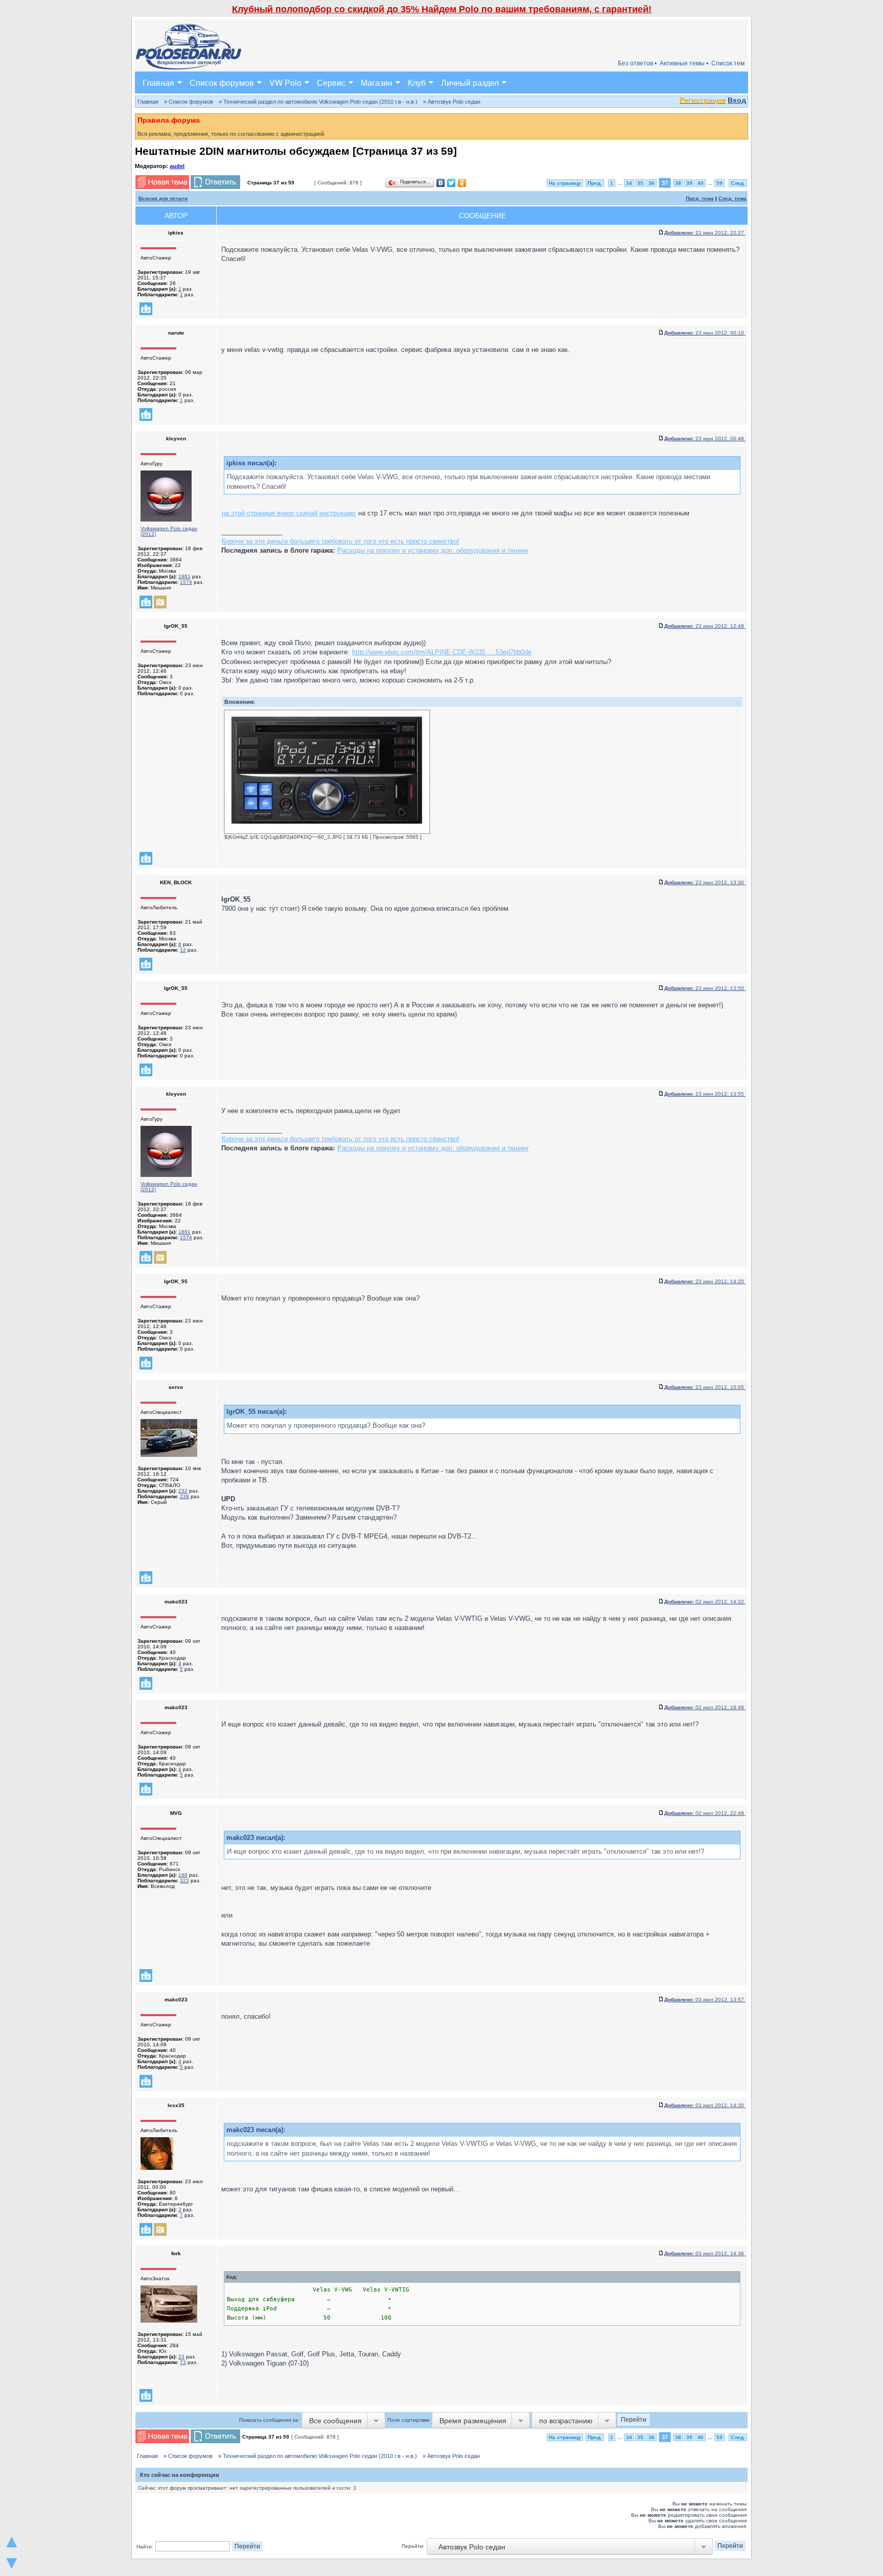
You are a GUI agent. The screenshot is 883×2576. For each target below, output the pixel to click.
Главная (158, 82)
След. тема (733, 198)
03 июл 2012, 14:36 (705, 2253)
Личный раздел (470, 82)
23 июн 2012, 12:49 (705, 626)
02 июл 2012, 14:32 (705, 1602)
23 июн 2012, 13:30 (705, 882)
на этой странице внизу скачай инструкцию (289, 513)
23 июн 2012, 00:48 (705, 439)
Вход (737, 100)
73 (183, 2362)
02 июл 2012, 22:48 (705, 1813)
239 (184, 1496)
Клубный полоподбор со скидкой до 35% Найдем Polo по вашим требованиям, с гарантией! (442, 9)
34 (629, 183)
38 (678, 183)
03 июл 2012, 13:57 (705, 2000)
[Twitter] (451, 183)
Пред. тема (700, 198)
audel (177, 166)
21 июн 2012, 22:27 (705, 233)
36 (652, 183)
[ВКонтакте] (441, 183)
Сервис (331, 82)
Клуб (417, 82)
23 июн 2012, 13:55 (705, 1094)
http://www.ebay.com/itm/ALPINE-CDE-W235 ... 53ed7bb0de (442, 652)
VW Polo (285, 82)
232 (183, 1491)
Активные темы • (684, 63)
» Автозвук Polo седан (452, 102)
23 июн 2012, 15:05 (705, 1387)
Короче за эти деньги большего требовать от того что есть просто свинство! (341, 541)
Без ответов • (637, 63)
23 (181, 2357)
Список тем (728, 63)
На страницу (565, 183)
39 (689, 183)
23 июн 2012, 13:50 (705, 988)
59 (719, 183)
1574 (186, 582)
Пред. (595, 183)
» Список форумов (189, 102)
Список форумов (222, 82)
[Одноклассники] (462, 183)
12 (183, 950)
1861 (184, 576)
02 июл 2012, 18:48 (705, 1707)
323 (184, 1881)
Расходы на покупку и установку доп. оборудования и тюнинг (433, 550)
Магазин (377, 82)
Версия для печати (163, 198)
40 (701, 183)
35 (640, 183)
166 (183, 1875)
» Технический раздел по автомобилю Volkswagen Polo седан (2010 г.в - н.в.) (318, 102)
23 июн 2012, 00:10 (705, 333)
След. (738, 183)
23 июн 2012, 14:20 (705, 1281)
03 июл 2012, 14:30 (705, 2105)
